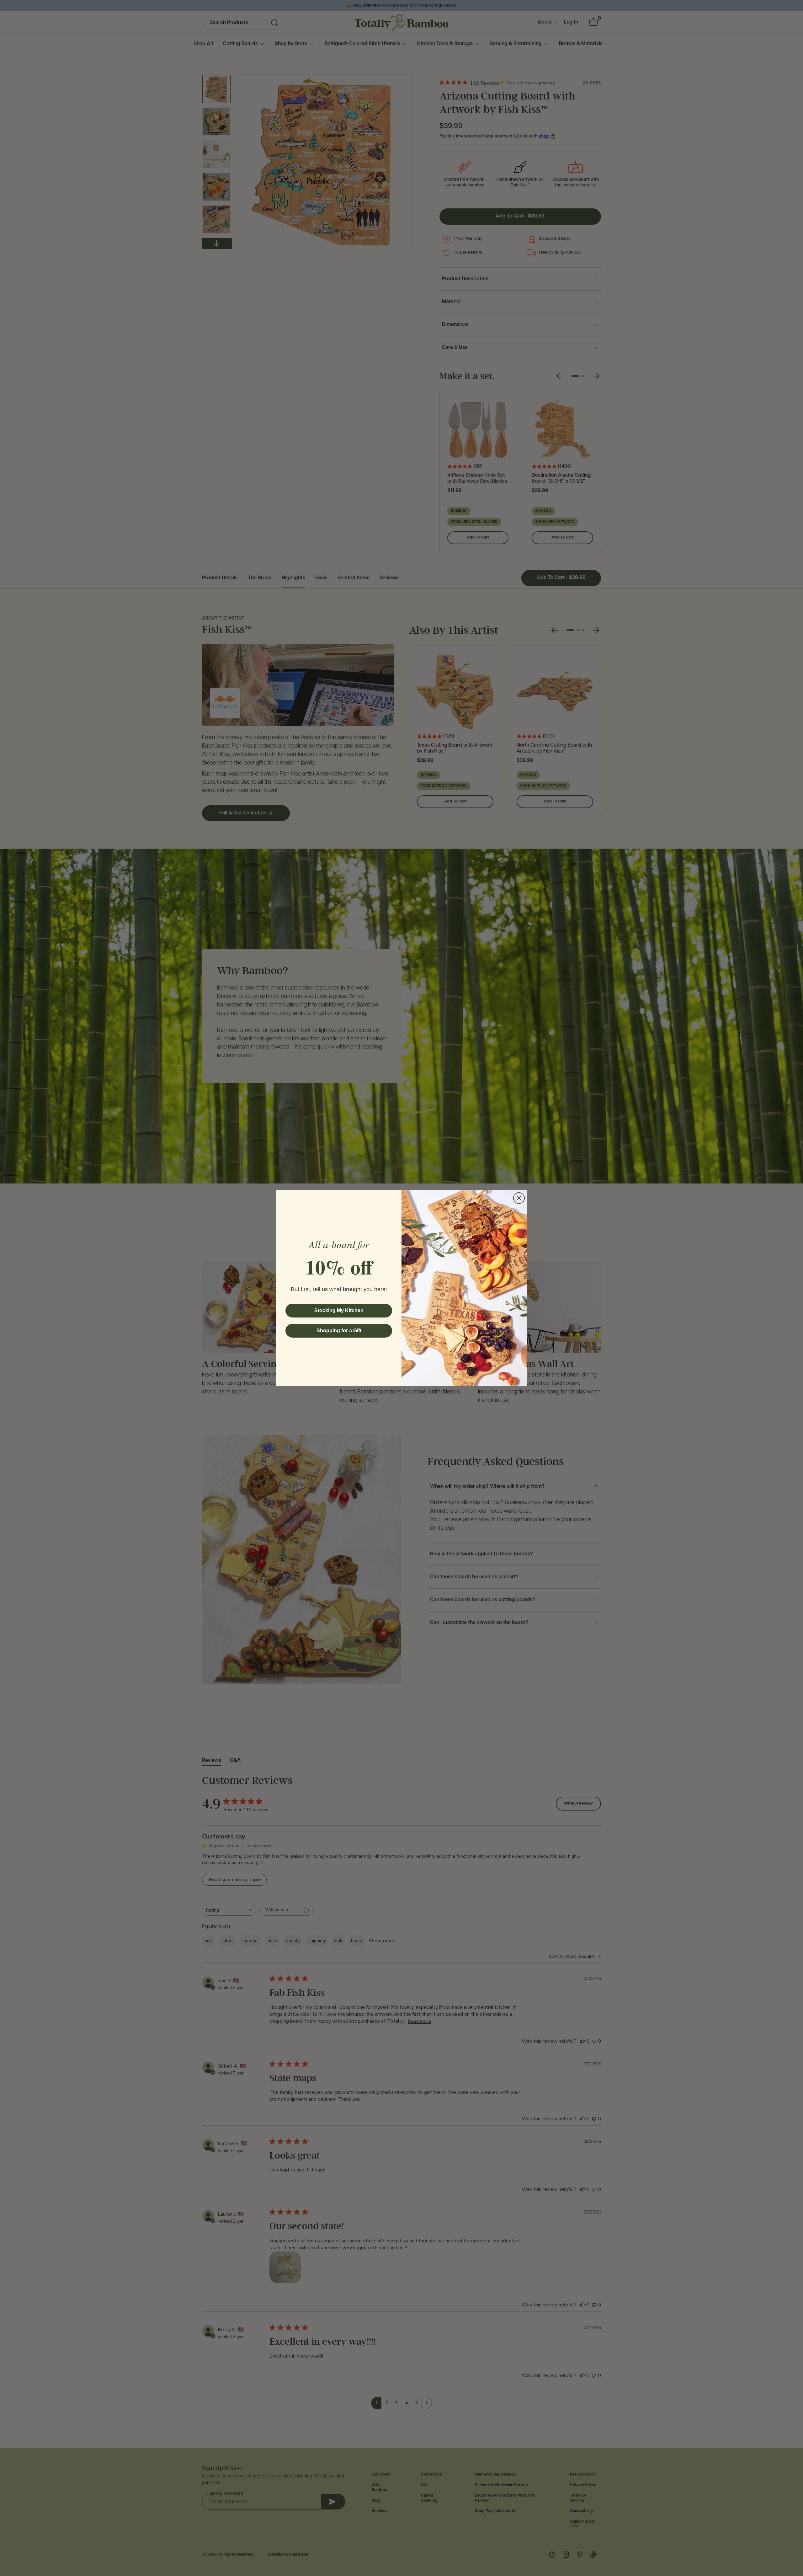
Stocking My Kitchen (339, 1310)
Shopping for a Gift (339, 1331)
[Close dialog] (519, 1198)
